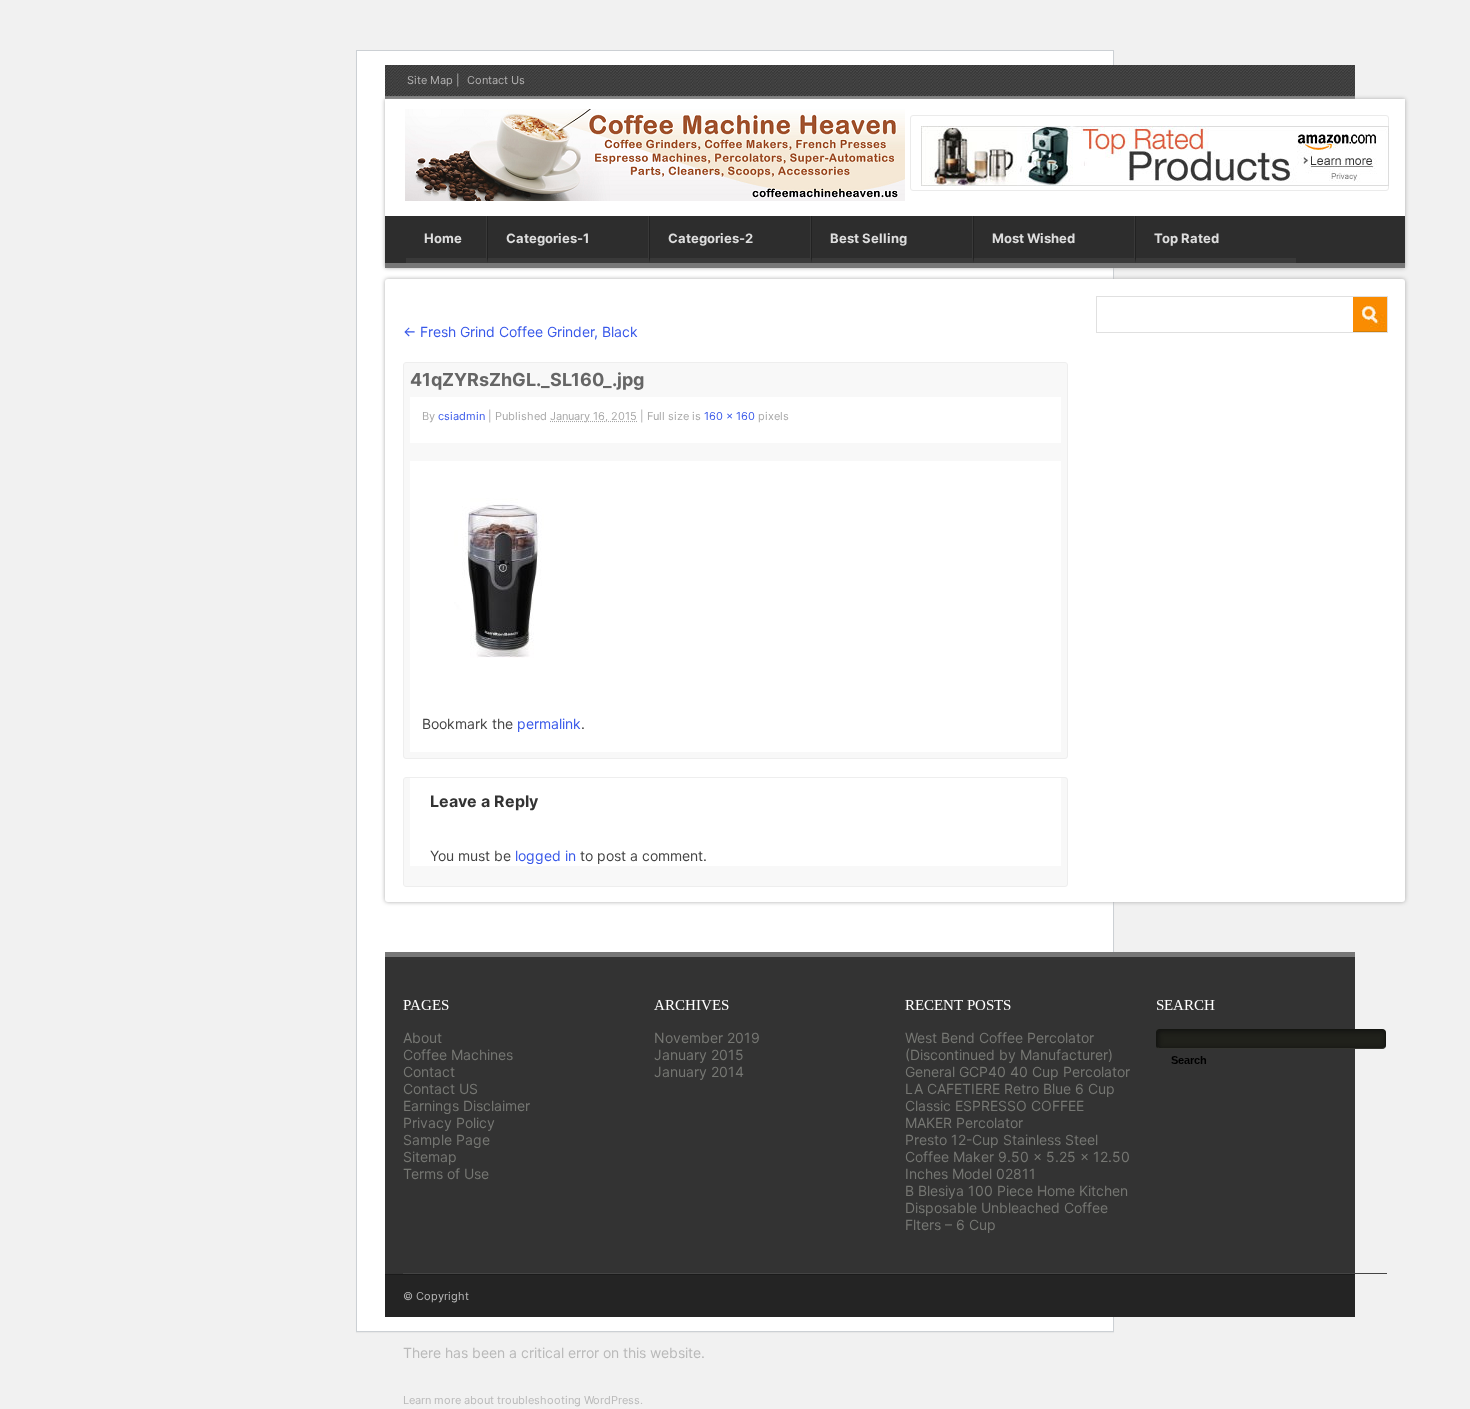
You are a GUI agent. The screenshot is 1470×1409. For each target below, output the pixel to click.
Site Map (430, 80)
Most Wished (1033, 238)
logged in (545, 855)
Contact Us (496, 80)
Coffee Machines (458, 1054)
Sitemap (430, 1156)
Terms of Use (446, 1173)
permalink (549, 723)
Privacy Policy (449, 1122)
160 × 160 (729, 416)
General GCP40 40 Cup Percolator (1017, 1071)
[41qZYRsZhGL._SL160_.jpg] (502, 652)
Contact (429, 1071)
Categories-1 (547, 238)
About (422, 1037)
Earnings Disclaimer (466, 1105)
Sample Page (446, 1139)
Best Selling (868, 238)
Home (443, 238)
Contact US (440, 1088)
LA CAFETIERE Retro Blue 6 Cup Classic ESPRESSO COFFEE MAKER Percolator (1010, 1105)
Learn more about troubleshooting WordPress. (523, 1400)
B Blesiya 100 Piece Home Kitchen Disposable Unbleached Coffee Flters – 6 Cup (1016, 1207)
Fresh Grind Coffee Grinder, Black (520, 331)
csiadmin (461, 416)
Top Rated (1186, 238)
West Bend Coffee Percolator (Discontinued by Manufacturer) (1009, 1046)
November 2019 (707, 1037)
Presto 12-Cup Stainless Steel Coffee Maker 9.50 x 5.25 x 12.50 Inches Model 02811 (1017, 1156)
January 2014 (699, 1071)
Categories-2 (710, 238)
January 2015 (699, 1054)
